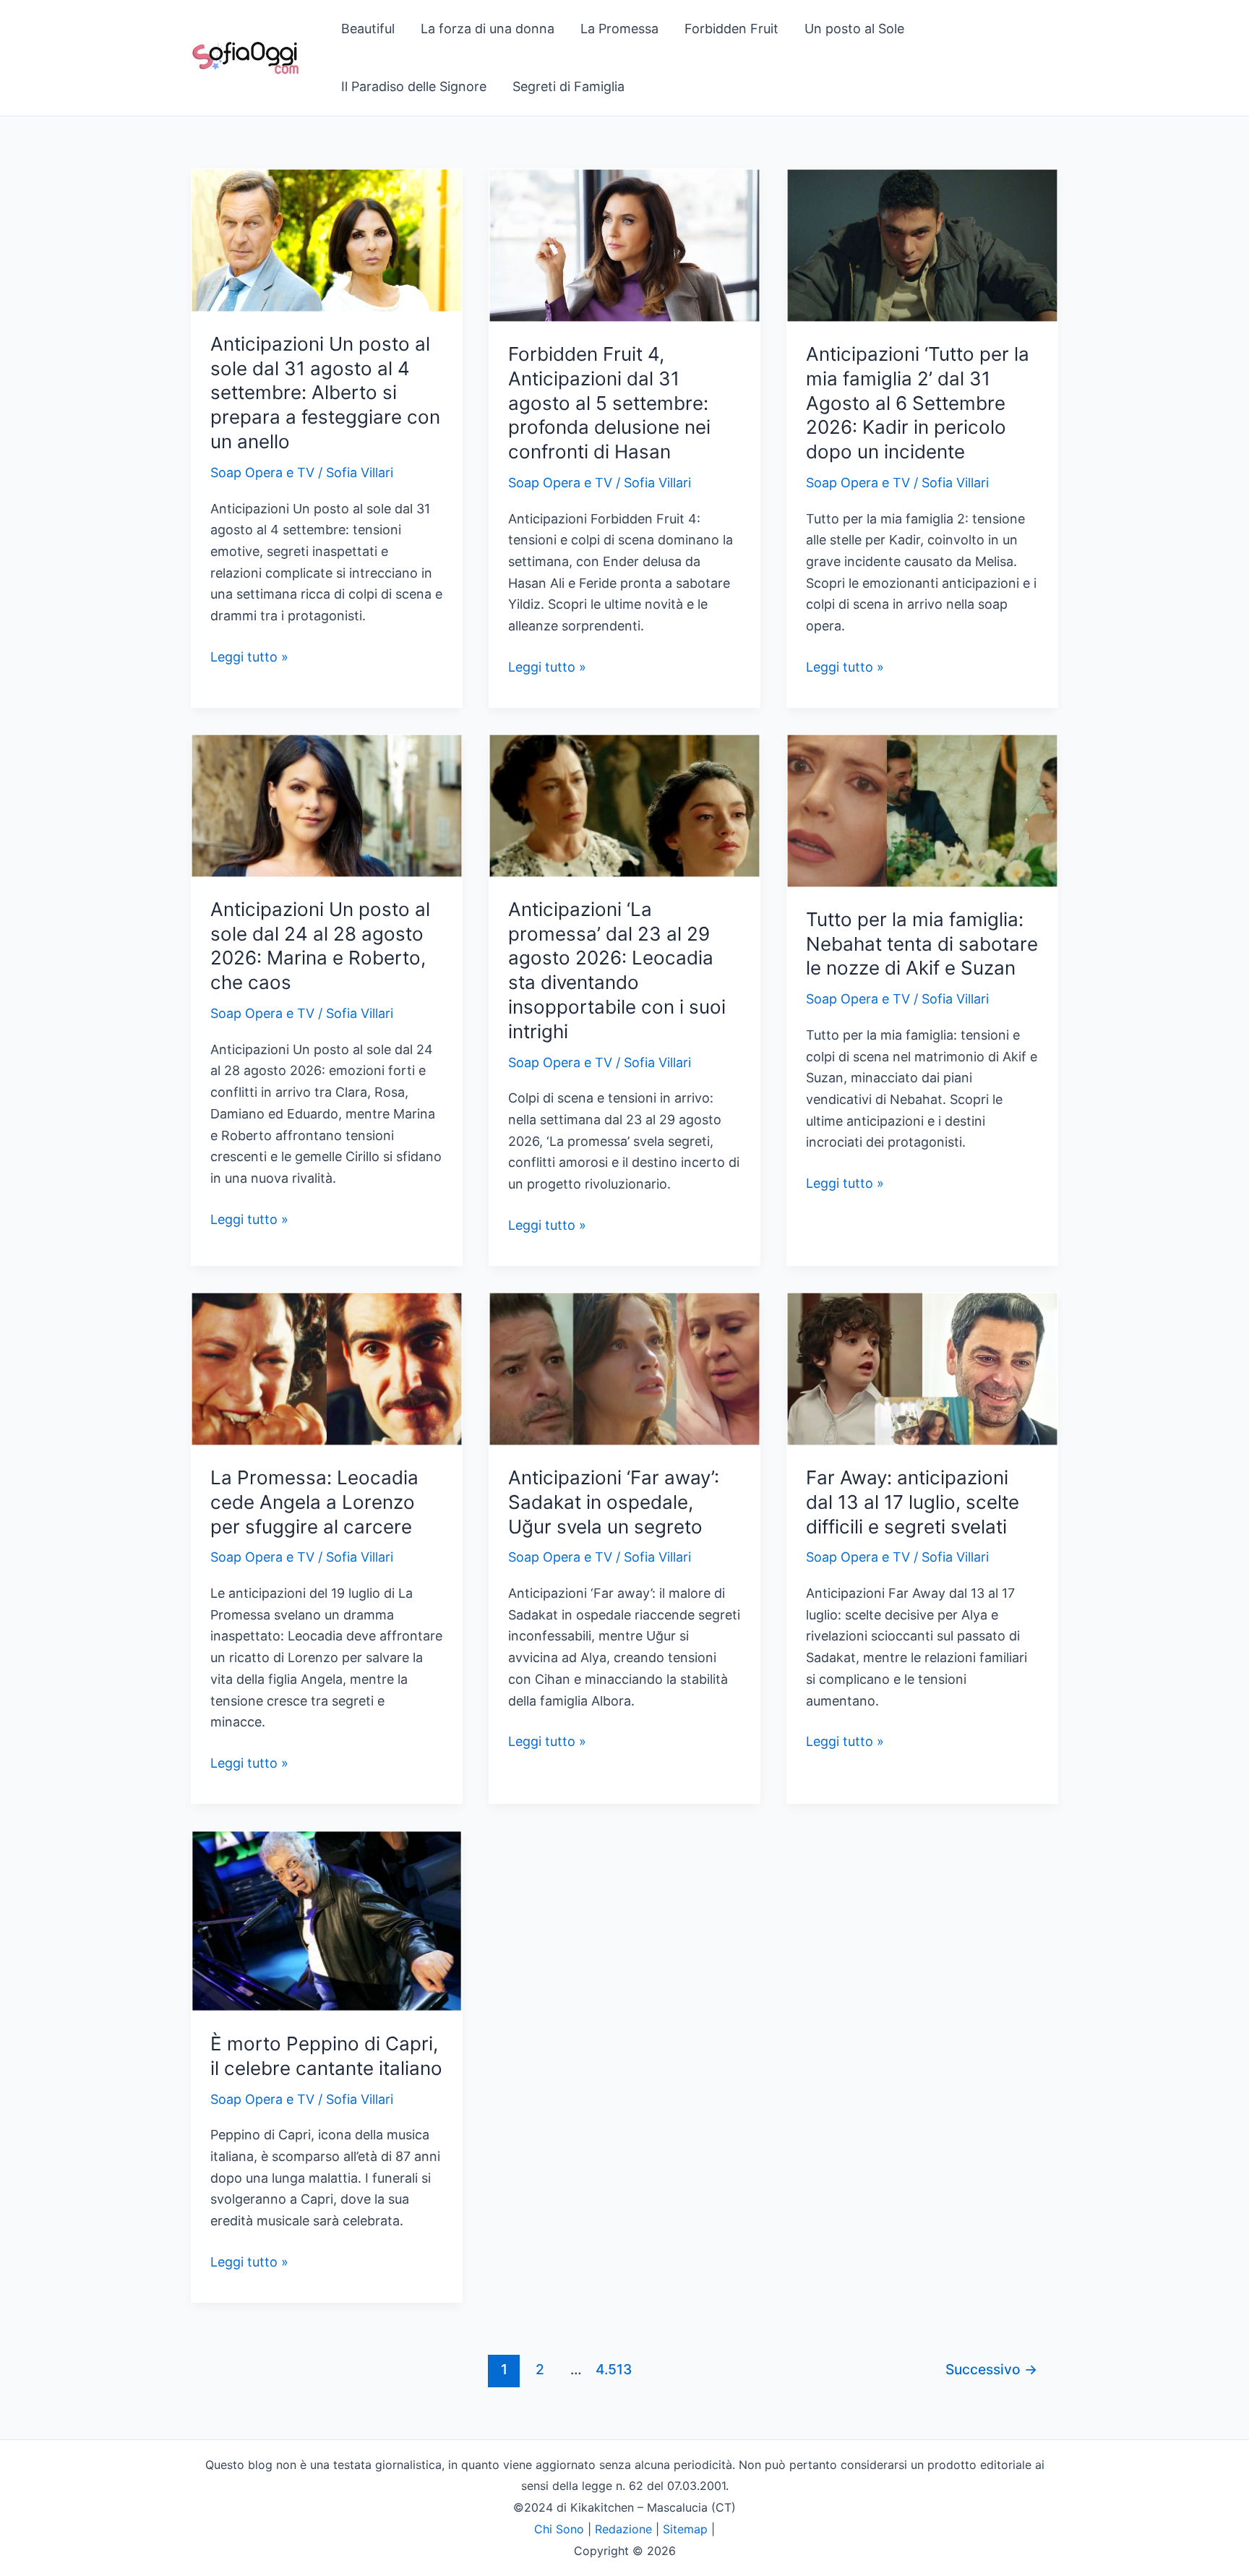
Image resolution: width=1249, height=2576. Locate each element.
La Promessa (619, 29)
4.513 (612, 2369)
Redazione (623, 2529)
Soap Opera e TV (262, 472)
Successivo (991, 2369)
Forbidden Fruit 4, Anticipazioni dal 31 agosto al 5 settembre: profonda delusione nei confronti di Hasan (609, 403)
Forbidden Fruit (731, 29)
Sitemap (685, 2529)
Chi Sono (559, 2529)
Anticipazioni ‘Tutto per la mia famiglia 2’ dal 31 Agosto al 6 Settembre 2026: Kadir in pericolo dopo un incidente (918, 403)
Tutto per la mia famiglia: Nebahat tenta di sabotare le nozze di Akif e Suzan (922, 944)
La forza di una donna (488, 29)
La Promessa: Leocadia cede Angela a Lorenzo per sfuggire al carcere (314, 1502)
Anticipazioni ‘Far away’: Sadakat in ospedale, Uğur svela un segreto (614, 1502)
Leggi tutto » (249, 658)
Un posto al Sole (854, 29)
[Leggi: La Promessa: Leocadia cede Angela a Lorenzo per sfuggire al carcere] (327, 1368)
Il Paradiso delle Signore (414, 86)
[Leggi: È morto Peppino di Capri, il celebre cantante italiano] (327, 1920)
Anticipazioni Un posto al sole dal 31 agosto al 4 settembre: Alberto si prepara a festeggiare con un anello (325, 393)
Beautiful (368, 29)
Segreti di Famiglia (568, 86)
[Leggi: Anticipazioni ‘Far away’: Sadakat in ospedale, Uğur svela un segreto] (624, 1368)
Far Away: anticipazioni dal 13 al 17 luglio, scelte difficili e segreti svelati (913, 1502)
